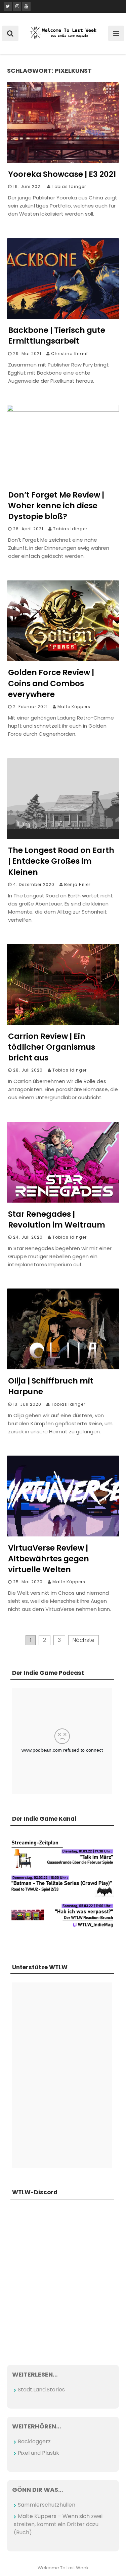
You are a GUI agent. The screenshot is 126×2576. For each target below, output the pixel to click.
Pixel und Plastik (38, 2453)
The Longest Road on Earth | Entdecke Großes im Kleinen (61, 861)
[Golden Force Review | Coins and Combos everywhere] (63, 659)
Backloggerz (34, 2441)
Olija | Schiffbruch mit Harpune (51, 1386)
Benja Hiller (77, 884)
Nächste (83, 1640)
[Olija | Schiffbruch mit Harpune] (63, 1367)
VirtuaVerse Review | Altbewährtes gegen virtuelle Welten (49, 1559)
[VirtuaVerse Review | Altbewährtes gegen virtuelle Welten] (63, 1535)
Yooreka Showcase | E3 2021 (62, 174)
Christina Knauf (70, 354)
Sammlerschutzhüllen (47, 2505)
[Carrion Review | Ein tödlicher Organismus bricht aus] (63, 1023)
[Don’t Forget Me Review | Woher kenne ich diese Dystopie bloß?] (63, 410)
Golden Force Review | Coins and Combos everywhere (51, 683)
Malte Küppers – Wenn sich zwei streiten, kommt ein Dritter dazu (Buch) (58, 2524)
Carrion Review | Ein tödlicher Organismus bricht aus (52, 1047)
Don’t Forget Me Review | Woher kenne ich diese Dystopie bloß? (56, 506)
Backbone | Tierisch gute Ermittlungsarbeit (57, 336)
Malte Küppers (74, 707)
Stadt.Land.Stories (41, 2390)
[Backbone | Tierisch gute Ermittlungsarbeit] (63, 317)
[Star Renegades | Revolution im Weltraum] (63, 1201)
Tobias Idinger (69, 186)
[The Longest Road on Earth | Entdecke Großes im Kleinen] (63, 837)
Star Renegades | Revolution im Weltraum (57, 1219)
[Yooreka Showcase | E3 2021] (63, 161)
